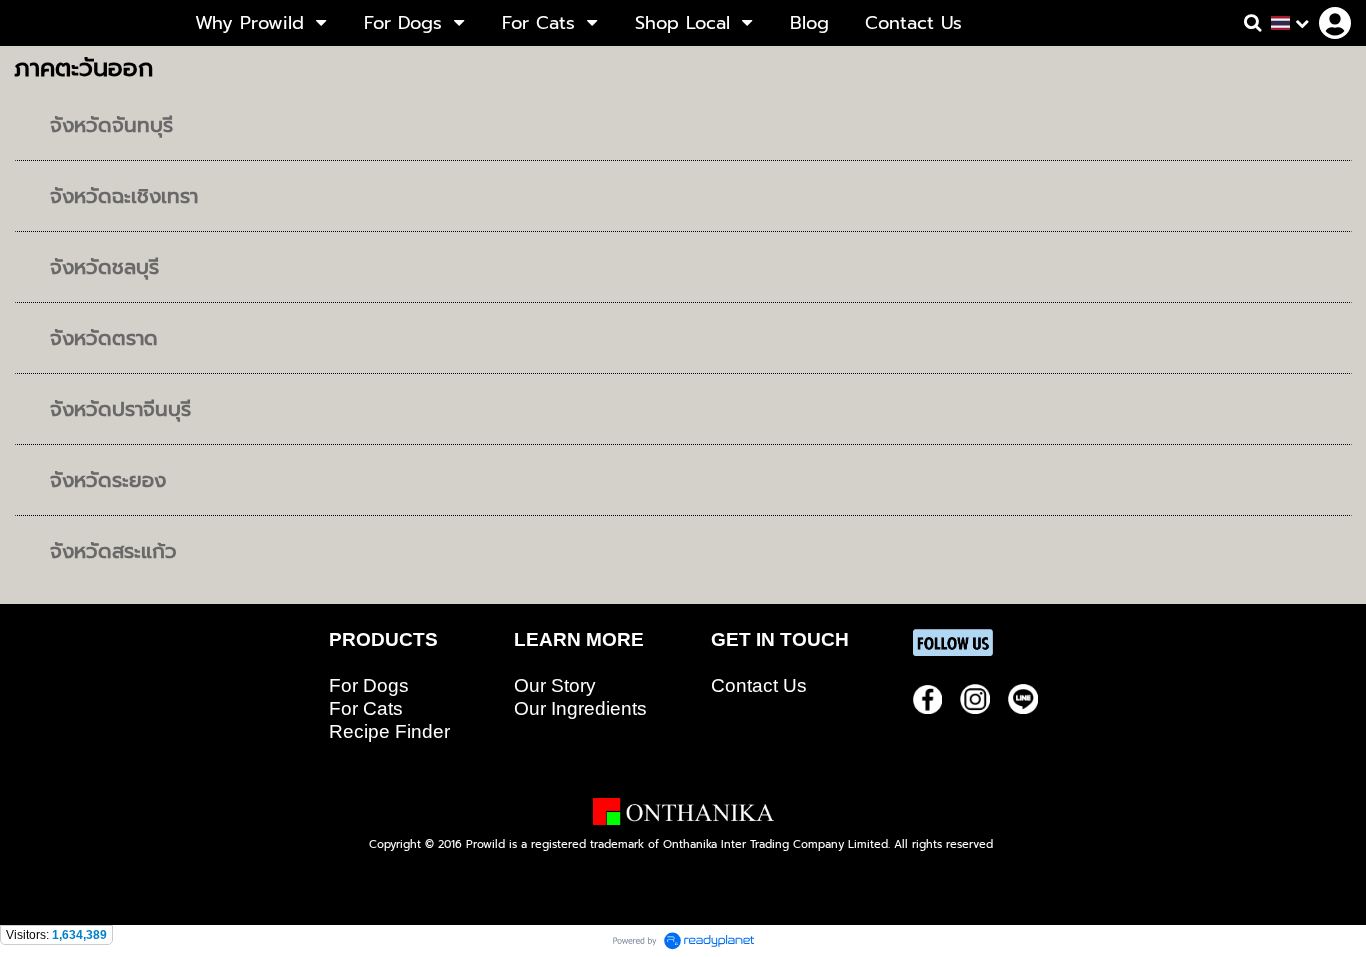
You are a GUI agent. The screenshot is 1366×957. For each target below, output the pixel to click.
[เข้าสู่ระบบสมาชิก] (1335, 23)
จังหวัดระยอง (108, 480)
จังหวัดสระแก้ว (113, 551)
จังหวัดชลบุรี (104, 267)
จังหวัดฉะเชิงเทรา (124, 196)
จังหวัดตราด (104, 338)
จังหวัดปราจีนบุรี (120, 409)
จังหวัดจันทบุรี (111, 125)
